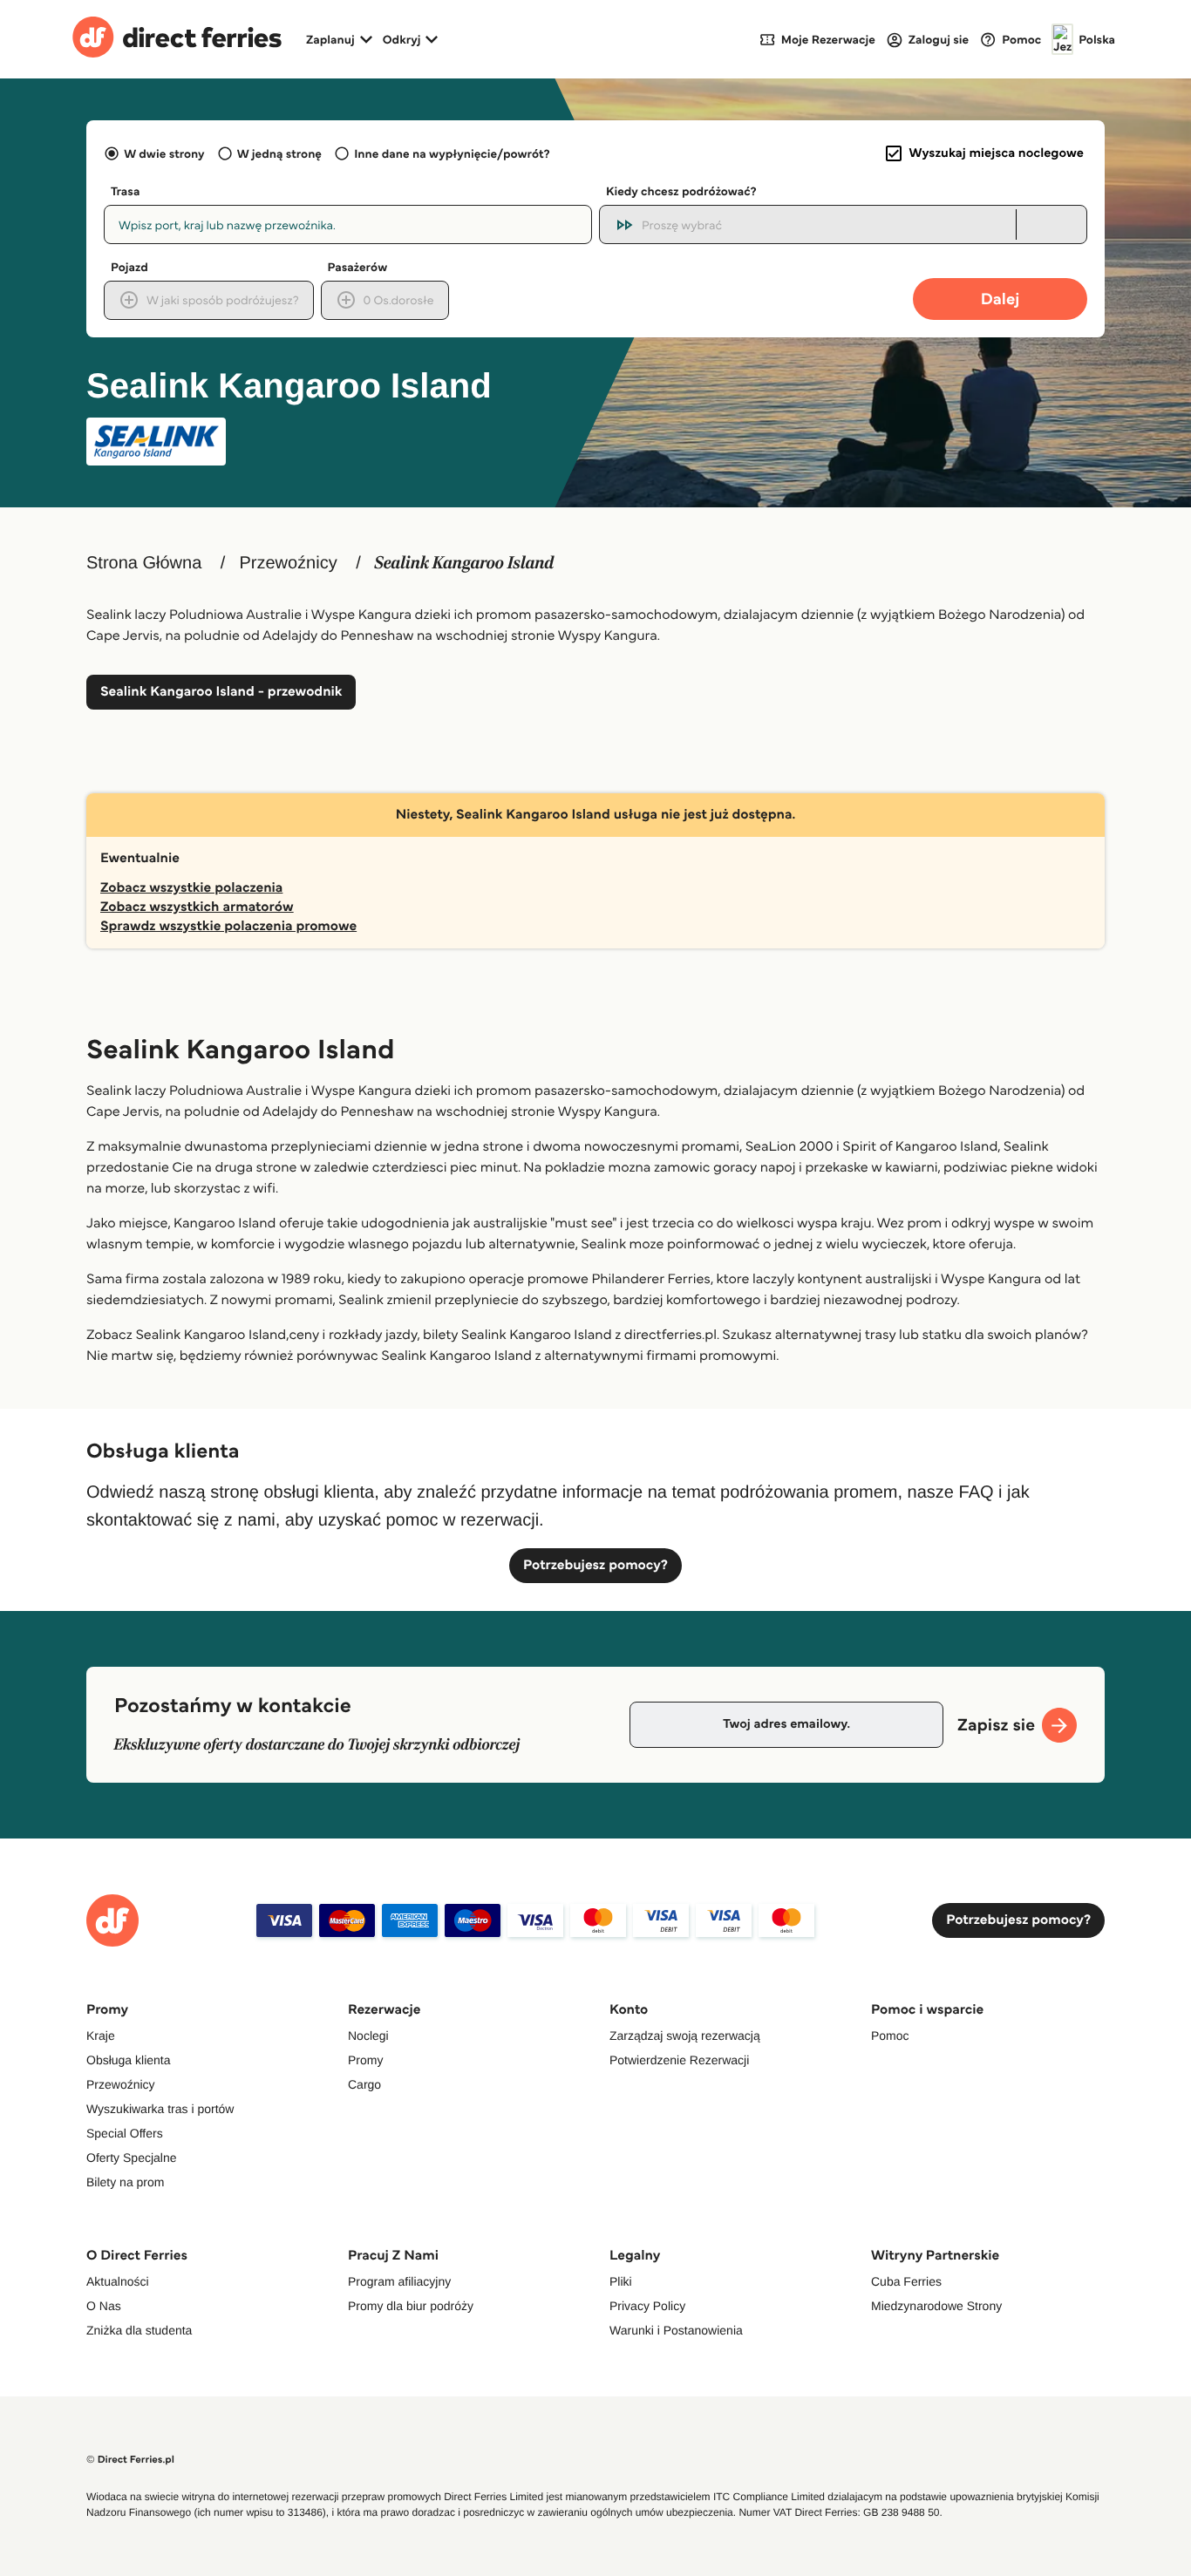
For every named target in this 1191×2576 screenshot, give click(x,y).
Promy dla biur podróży (411, 2306)
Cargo (364, 2084)
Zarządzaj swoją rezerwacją (685, 2036)
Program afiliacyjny (399, 2281)
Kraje (101, 2036)
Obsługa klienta (129, 2060)
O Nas (104, 2306)
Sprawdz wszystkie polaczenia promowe (228, 926)
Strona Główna (144, 563)
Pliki (621, 2281)
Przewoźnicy (288, 563)
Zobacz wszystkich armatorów (197, 907)
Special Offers (125, 2133)
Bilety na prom (125, 2182)
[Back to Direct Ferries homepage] (177, 39)
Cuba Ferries (906, 2281)
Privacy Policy (647, 2306)
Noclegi (368, 2036)
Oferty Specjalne (132, 2158)
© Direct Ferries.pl (130, 2460)
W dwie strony (164, 153)
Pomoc (890, 2036)
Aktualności (118, 2281)
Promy (365, 2060)
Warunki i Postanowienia (676, 2330)
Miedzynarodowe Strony (936, 2306)
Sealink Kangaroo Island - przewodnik (221, 692)
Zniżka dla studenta (139, 2330)
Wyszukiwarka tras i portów (160, 2109)
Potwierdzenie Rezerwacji (679, 2060)
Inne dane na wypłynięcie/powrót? (452, 153)
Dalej (1000, 299)
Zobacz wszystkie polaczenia (191, 888)
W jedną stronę (279, 153)
